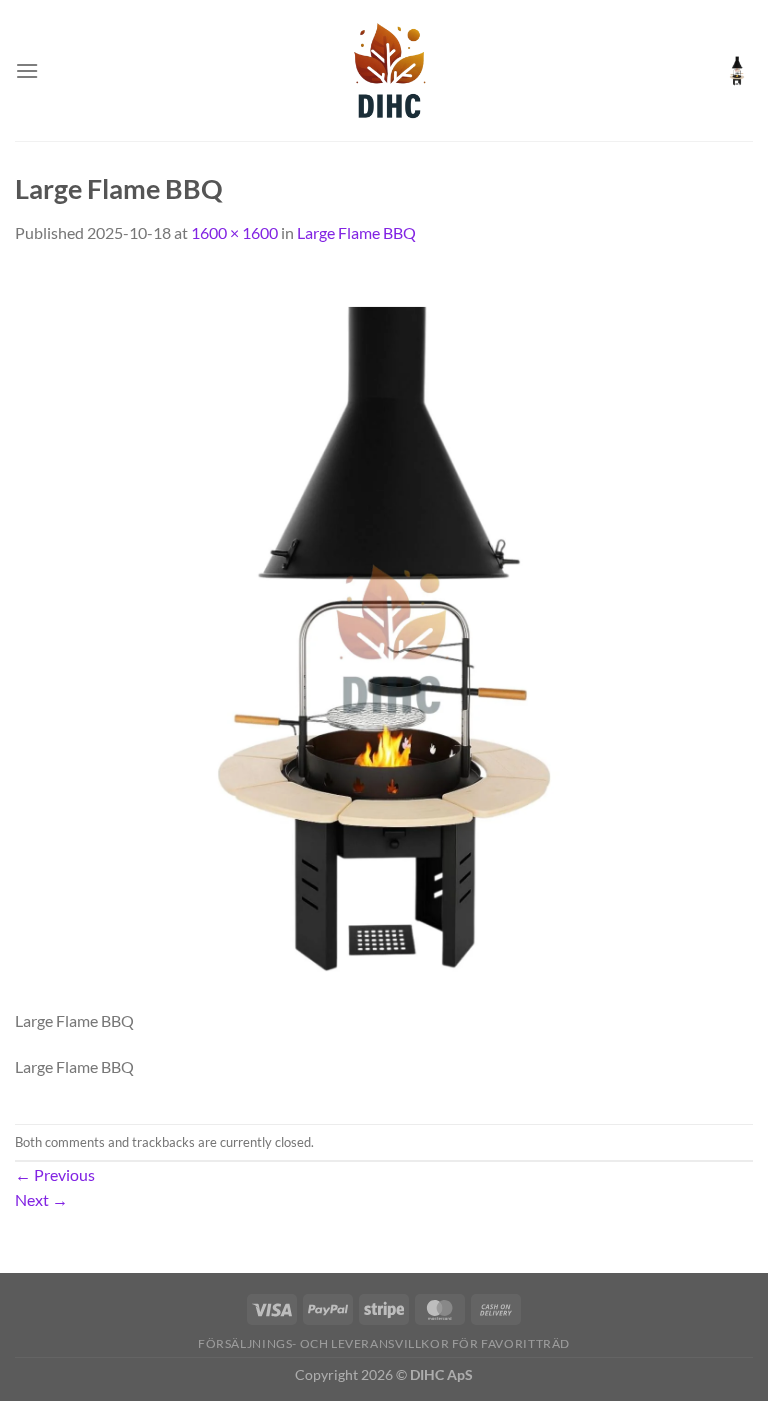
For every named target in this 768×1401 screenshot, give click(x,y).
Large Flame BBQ (356, 232)
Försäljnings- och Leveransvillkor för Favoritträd (384, 1343)
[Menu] (27, 70)
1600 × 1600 (234, 232)
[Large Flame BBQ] (384, 636)
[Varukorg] (737, 71)
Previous (55, 1174)
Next (41, 1199)
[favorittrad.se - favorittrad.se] (384, 70)
